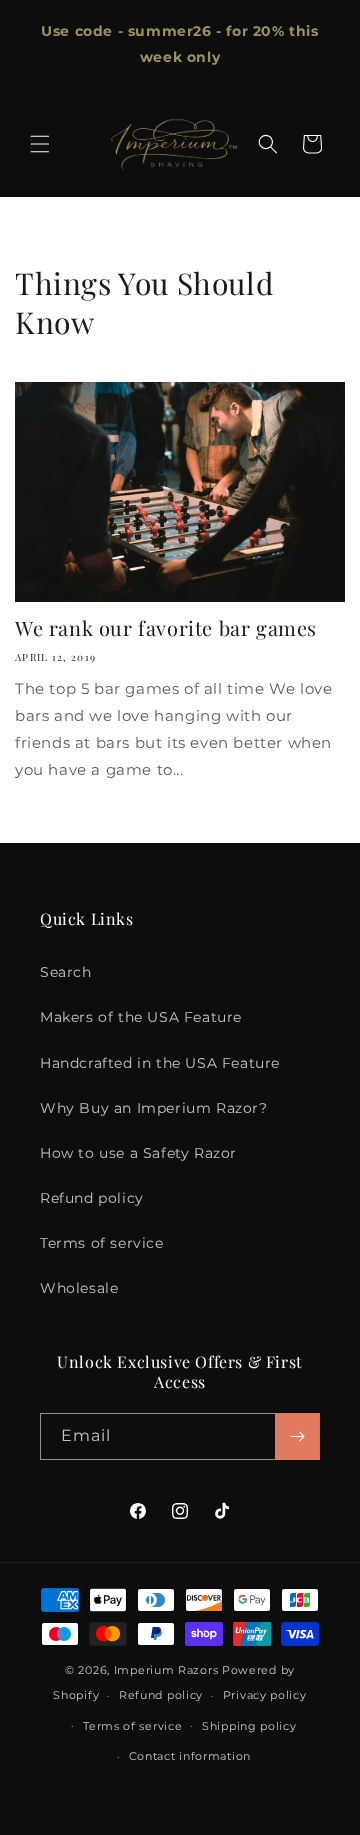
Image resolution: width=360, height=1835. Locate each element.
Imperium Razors (166, 1670)
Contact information (190, 1756)
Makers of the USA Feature (141, 1017)
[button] (40, 144)
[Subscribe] (297, 1436)
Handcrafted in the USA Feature (160, 1063)
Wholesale (79, 1288)
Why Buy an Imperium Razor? (154, 1108)
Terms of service (102, 1243)
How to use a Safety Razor (138, 1153)
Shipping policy (249, 1726)
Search (66, 972)
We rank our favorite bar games (166, 628)
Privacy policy (265, 1695)
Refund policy (92, 1198)
